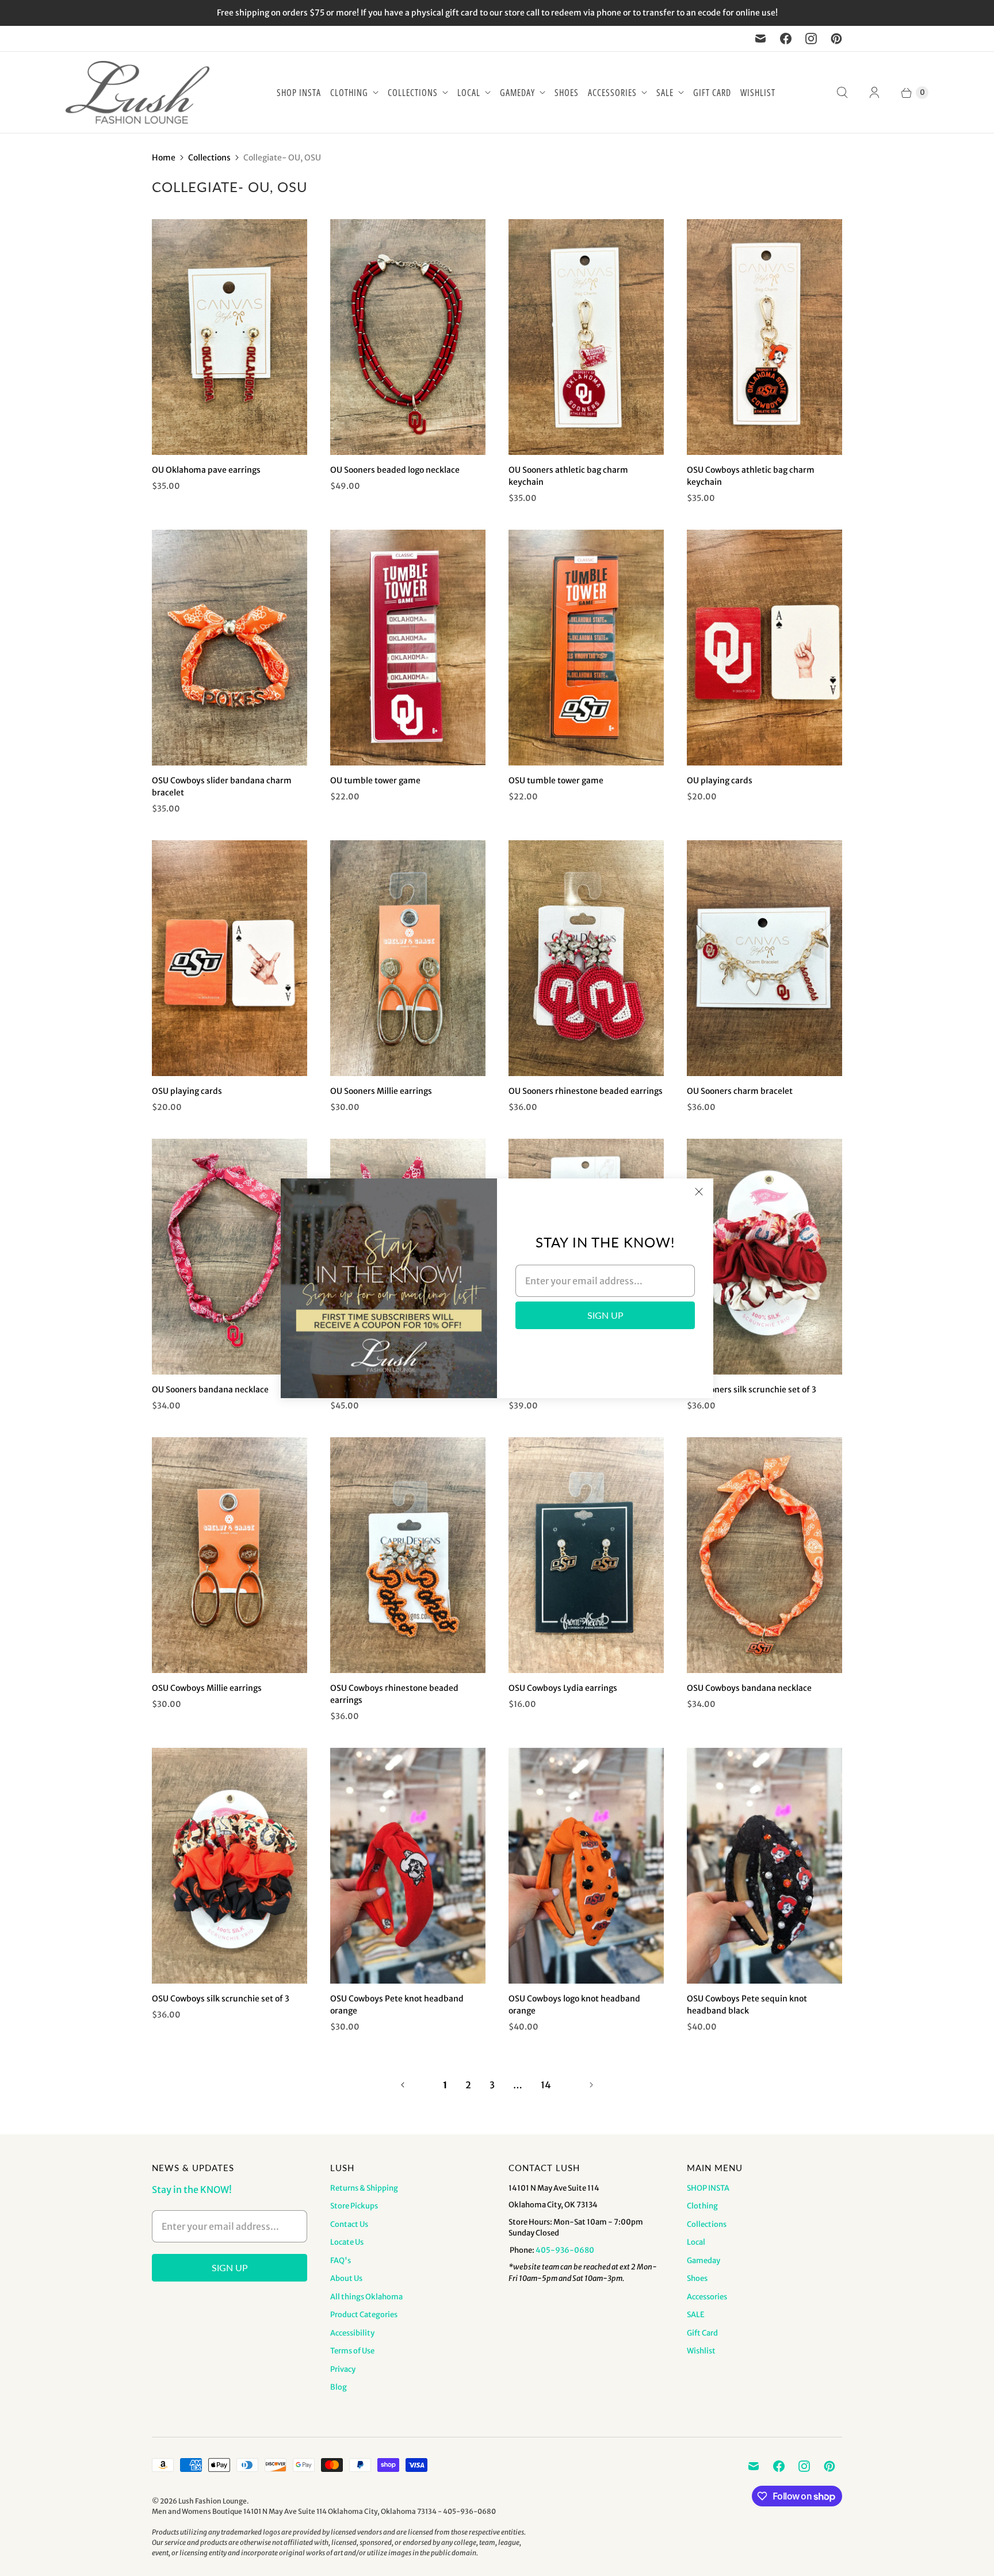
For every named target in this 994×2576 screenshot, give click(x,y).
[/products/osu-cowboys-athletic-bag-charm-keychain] (764, 337)
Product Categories (364, 2315)
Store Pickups (354, 2206)
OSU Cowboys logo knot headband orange (574, 2005)
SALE (665, 93)
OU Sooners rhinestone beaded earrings (586, 1091)
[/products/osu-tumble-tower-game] (586, 648)
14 (546, 2085)
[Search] (842, 93)
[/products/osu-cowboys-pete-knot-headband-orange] (408, 1866)
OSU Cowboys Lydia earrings (563, 1688)
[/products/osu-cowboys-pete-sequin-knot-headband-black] (764, 1866)
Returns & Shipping (364, 2188)
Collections (413, 93)
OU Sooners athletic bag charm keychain (568, 476)
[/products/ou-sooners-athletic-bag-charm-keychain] (586, 337)
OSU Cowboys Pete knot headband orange (397, 2005)
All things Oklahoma (366, 2297)
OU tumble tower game (375, 780)
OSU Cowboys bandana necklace (749, 1688)
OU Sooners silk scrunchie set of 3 (752, 1390)
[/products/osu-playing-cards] (230, 958)
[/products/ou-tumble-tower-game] (408, 648)
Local (469, 93)
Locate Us (347, 2242)
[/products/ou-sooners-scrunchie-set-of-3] (764, 1257)
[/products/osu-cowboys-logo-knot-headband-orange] (586, 1866)
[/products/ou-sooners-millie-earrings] (408, 958)
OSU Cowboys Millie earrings (207, 1688)
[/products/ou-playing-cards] (764, 648)
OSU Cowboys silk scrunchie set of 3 (221, 1999)
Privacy (343, 2369)
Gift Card (712, 93)
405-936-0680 (565, 2250)
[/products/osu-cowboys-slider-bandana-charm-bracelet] (230, 648)
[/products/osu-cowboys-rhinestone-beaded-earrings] (408, 1555)
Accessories (612, 93)
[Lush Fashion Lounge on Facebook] (786, 39)
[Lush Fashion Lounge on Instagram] (811, 39)
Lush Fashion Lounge (213, 2501)
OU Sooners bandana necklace (210, 1390)
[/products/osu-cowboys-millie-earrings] (230, 1555)
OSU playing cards (187, 1091)
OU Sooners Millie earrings (381, 1091)
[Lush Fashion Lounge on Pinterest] (836, 39)
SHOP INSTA (299, 93)
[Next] (591, 2085)
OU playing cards (720, 780)
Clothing (349, 93)
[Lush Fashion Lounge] (137, 92)
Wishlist (758, 93)
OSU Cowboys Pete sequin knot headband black (747, 2005)
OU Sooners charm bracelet (740, 1091)
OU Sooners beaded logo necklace (395, 470)
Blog (339, 2387)
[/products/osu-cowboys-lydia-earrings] (586, 1555)
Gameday (517, 93)
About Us (346, 2278)
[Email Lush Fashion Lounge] (760, 39)
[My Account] (874, 93)
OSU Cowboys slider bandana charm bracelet (222, 786)
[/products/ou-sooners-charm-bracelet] (764, 958)
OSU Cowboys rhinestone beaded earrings (394, 1694)
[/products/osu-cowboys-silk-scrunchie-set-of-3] (230, 1866)
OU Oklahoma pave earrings (206, 470)
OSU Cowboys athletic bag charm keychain (751, 476)
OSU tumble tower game (556, 780)
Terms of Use (352, 2351)
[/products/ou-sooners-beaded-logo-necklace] (408, 337)
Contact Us (349, 2224)
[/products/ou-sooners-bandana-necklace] (230, 1257)
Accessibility (352, 2333)
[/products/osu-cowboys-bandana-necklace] (764, 1555)
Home (164, 158)
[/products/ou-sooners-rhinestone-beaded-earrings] (586, 958)
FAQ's (341, 2261)
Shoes (567, 93)
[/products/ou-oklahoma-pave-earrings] (230, 337)
